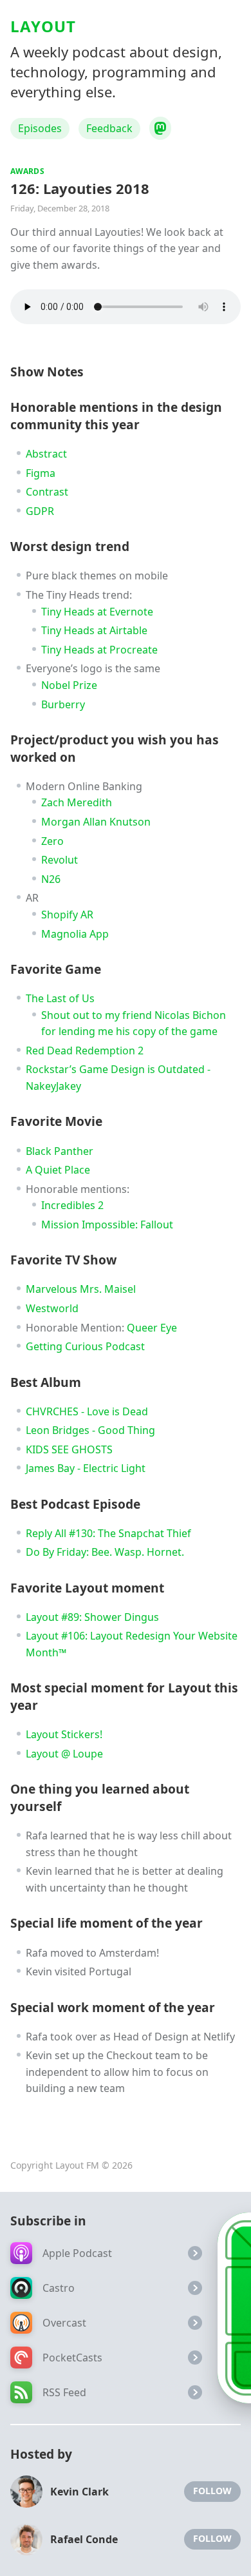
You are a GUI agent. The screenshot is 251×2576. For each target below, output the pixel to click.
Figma (41, 473)
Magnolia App (75, 934)
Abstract (46, 454)
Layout (43, 26)
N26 (51, 879)
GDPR (40, 511)
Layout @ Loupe (64, 1754)
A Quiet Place (58, 1170)
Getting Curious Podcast (85, 1346)
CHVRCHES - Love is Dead (87, 1411)
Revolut (60, 860)
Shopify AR (67, 915)
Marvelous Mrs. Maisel (81, 1289)
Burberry (63, 704)
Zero (52, 841)
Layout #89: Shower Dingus (92, 1617)
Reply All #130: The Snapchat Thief (108, 1533)
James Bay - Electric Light (86, 1468)
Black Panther (60, 1151)
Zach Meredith (77, 802)
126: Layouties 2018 (80, 188)
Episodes (40, 128)
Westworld (52, 1308)
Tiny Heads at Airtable (94, 630)
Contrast (47, 492)
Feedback (109, 128)
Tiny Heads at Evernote (97, 612)
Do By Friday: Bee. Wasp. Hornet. (105, 1552)
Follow (212, 2491)
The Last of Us (60, 998)
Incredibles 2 (72, 1205)
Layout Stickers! (64, 1734)
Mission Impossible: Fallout (107, 1225)
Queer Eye (152, 1328)
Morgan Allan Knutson (96, 822)
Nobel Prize (69, 685)
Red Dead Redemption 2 (85, 1051)
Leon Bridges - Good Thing (90, 1430)
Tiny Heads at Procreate (99, 650)
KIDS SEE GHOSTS (69, 1449)
